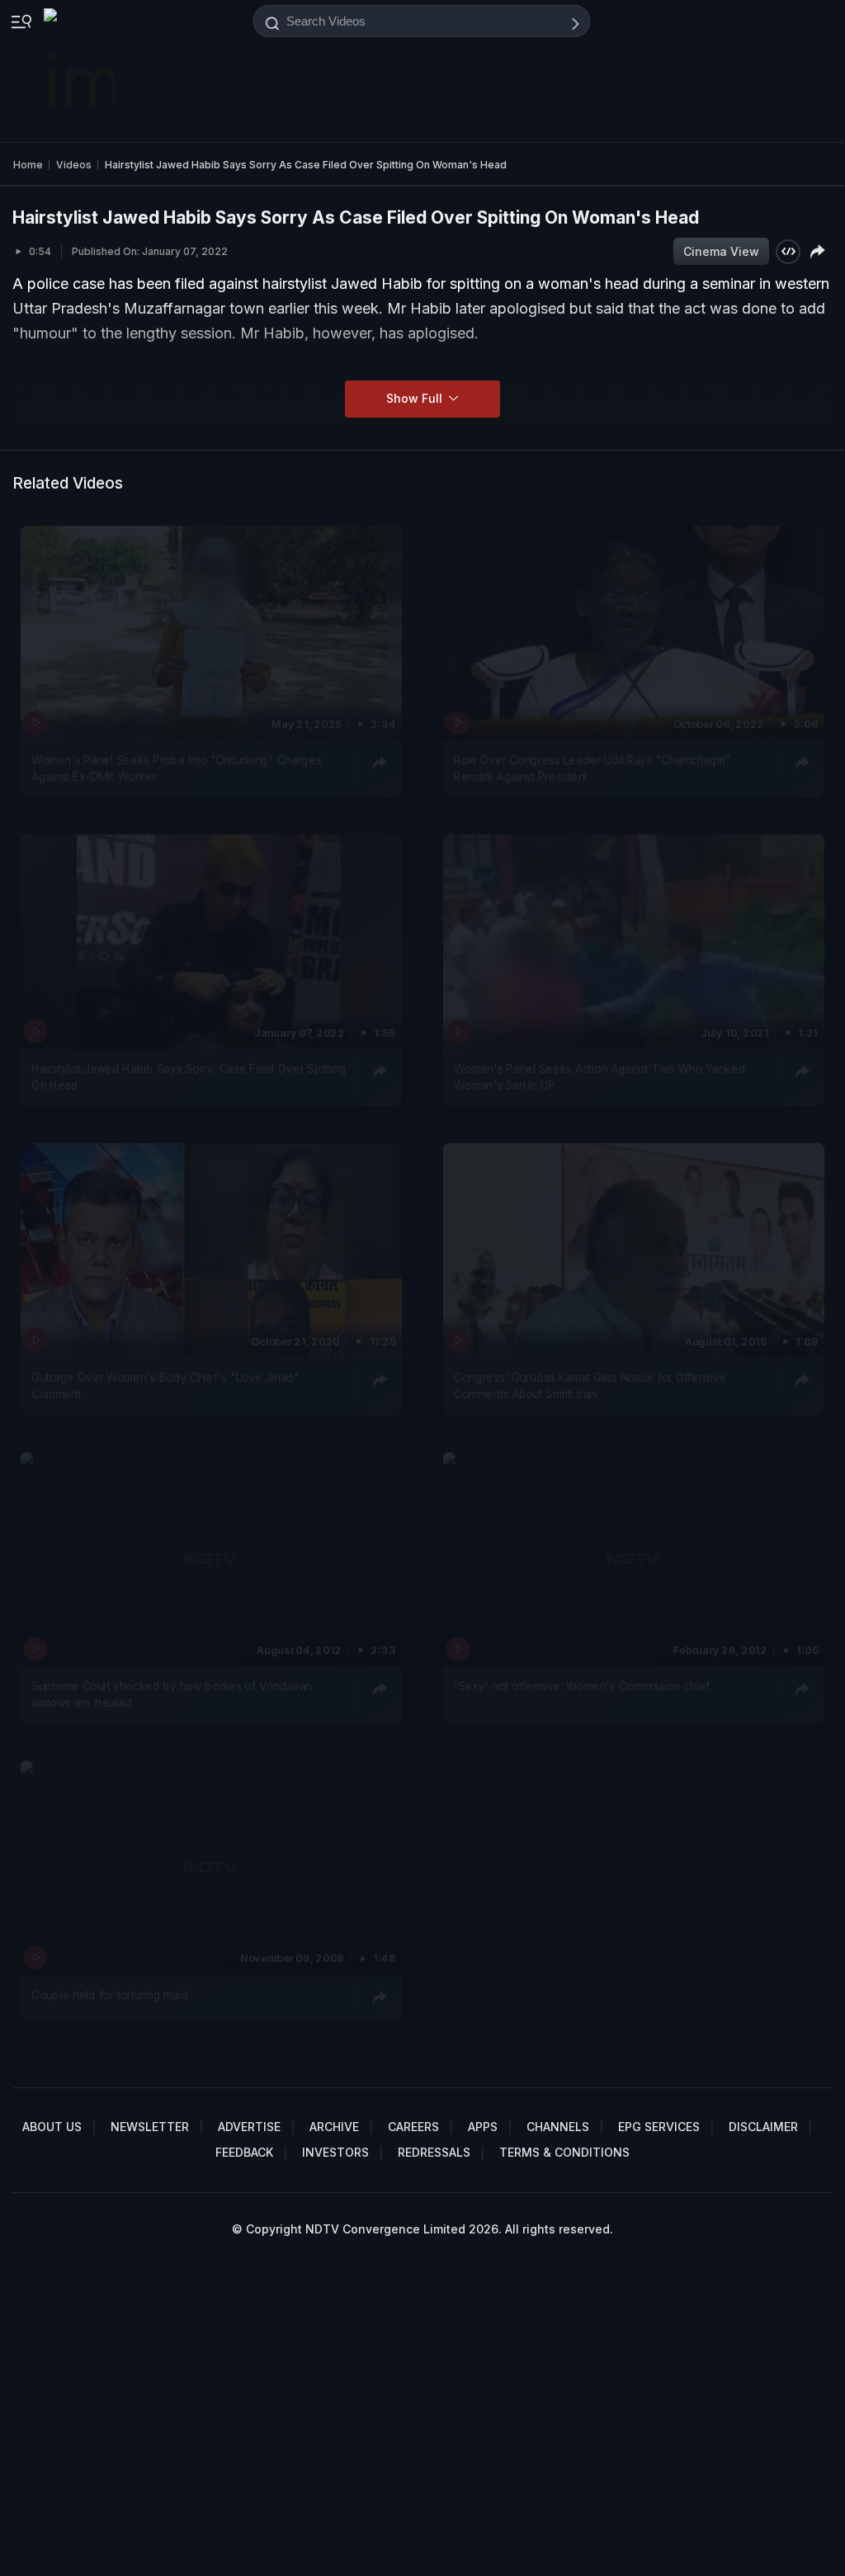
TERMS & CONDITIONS (564, 2152)
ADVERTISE (249, 2127)
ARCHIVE (334, 2127)
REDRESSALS (434, 2152)
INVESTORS (335, 2152)
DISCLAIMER (763, 2127)
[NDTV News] (81, 71)
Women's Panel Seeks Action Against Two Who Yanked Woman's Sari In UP (600, 1076)
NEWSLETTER (150, 2127)
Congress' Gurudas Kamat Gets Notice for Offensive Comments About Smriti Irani (590, 1385)
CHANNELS (558, 2127)
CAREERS (413, 2127)
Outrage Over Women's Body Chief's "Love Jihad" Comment (165, 1385)
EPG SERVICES (659, 2127)
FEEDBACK (244, 2152)
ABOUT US (52, 2127)
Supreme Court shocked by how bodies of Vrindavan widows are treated (172, 1694)
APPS (483, 2127)
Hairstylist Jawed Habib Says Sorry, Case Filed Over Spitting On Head (189, 1076)
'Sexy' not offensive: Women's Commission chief (582, 1685)
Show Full (416, 398)
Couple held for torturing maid (110, 1994)
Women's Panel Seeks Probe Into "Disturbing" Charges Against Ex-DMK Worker (176, 768)
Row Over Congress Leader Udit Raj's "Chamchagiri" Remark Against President (592, 768)
